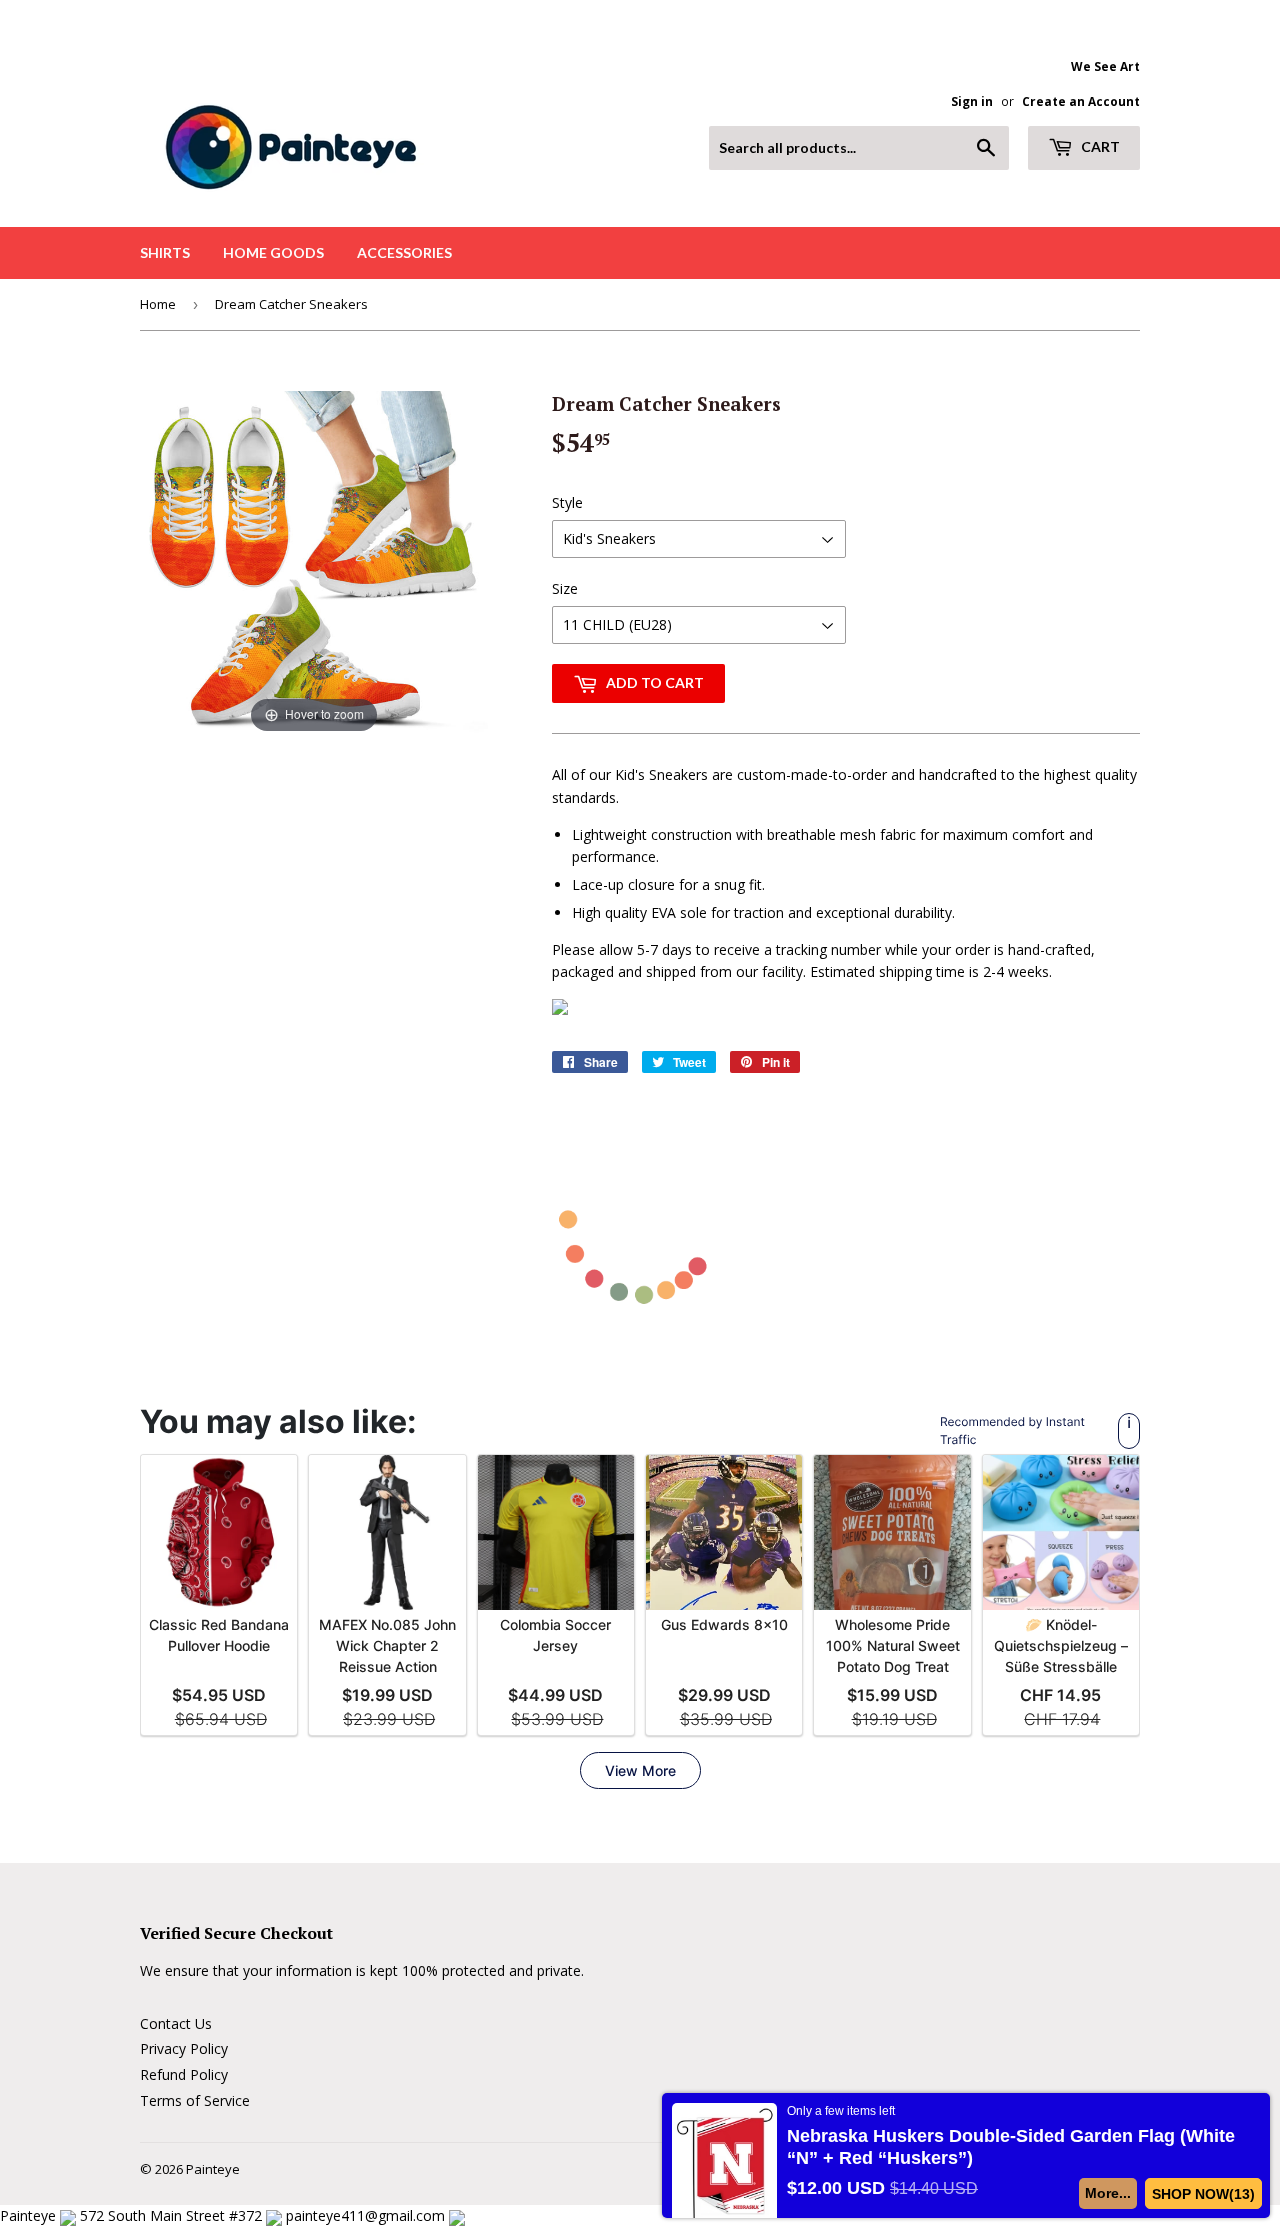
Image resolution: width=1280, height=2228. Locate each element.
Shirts (165, 252)
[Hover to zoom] (314, 563)
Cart (1099, 146)
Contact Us (176, 2023)
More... (1108, 2193)
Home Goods (273, 252)
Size (565, 588)
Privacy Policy (184, 2048)
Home (158, 304)
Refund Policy (184, 2074)
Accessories (404, 252)
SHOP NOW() (1203, 2194)
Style (567, 502)
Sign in (972, 101)
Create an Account (1081, 101)
